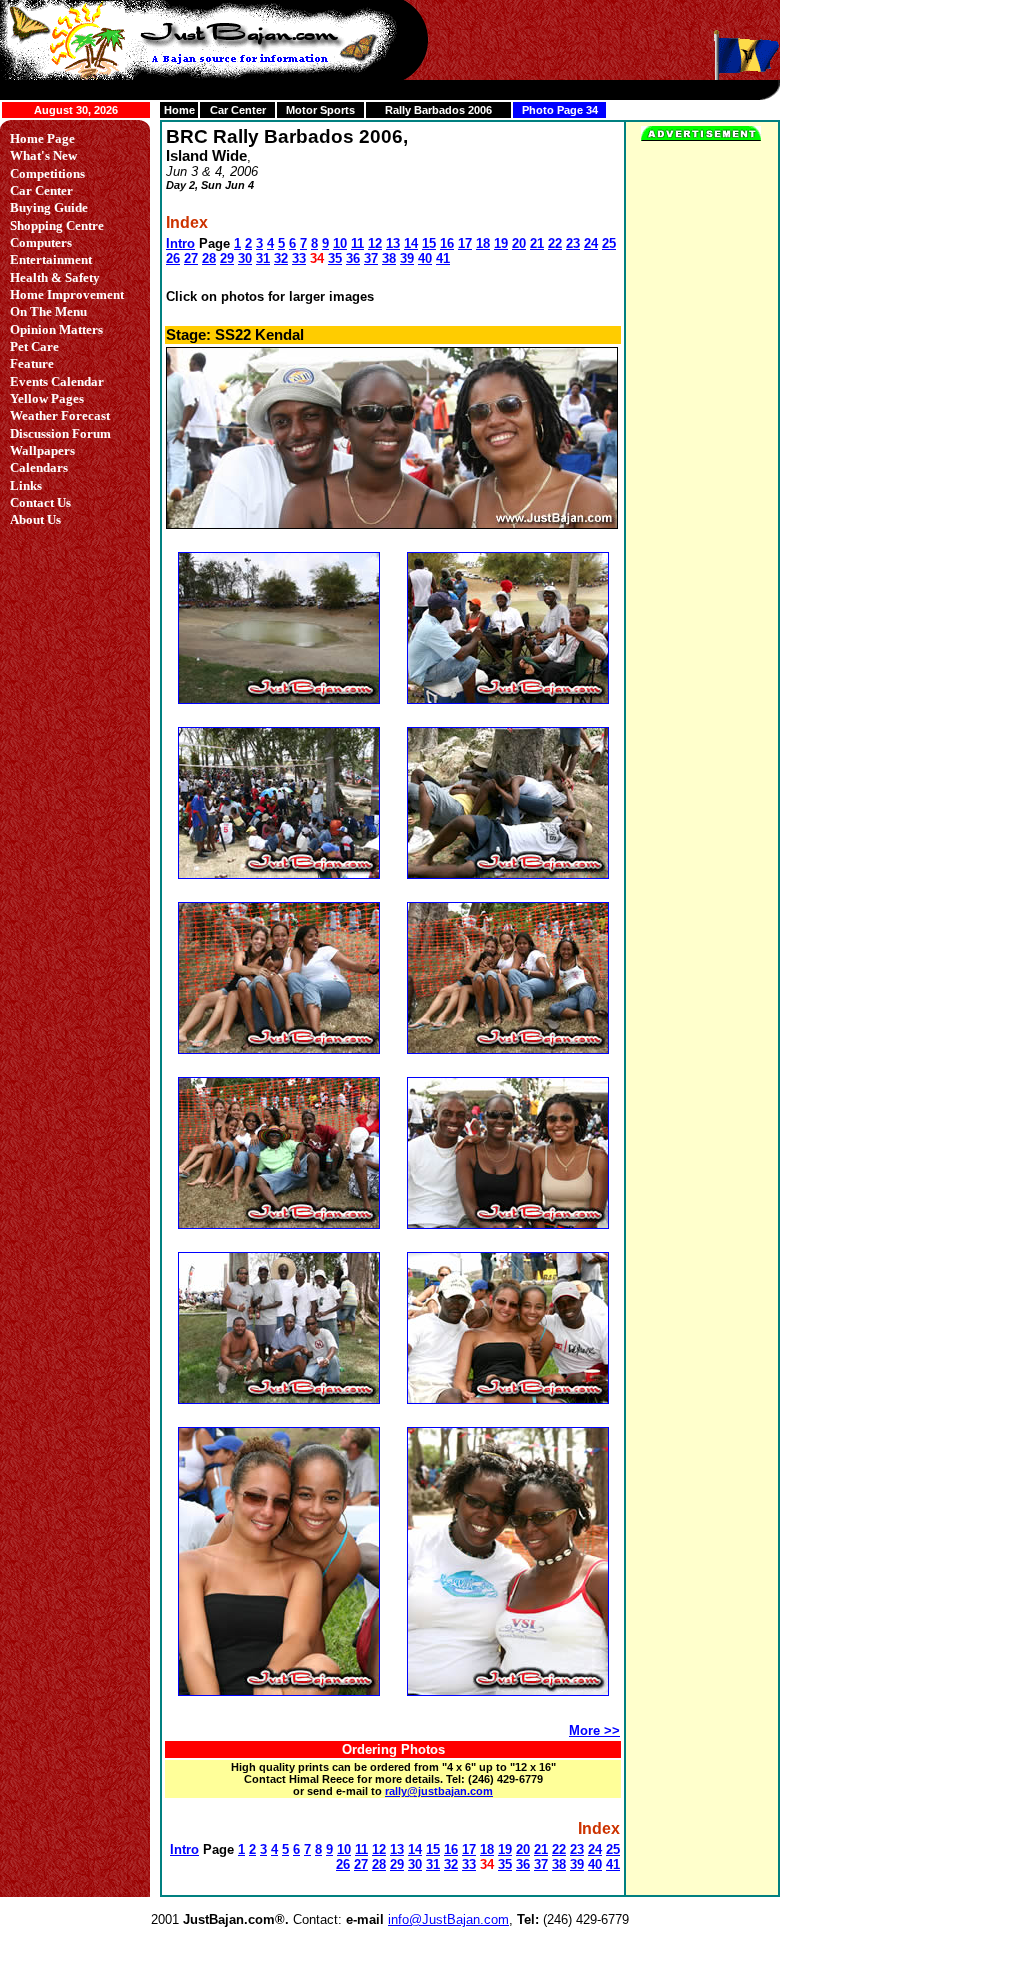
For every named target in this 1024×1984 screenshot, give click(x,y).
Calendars (39, 467)
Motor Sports (320, 110)
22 (555, 243)
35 (335, 258)
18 (483, 243)
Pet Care (34, 346)
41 (443, 258)
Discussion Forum (60, 433)
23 (573, 243)
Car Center (238, 110)
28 (209, 258)
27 (191, 258)
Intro (180, 243)
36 (353, 258)
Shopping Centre (57, 225)
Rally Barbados (425, 110)
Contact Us (40, 502)
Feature (32, 363)
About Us (35, 519)
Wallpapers (42, 450)
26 (173, 258)
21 (537, 243)
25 (609, 243)
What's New (43, 155)
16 (447, 243)
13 (393, 243)
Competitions (47, 173)
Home (179, 110)
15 (429, 243)
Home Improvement (67, 294)
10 (340, 243)
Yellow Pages (47, 398)
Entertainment (51, 259)
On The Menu (48, 311)
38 (389, 258)
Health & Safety (55, 277)
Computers (41, 242)
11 (357, 243)
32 (281, 258)
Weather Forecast (60, 415)
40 (425, 258)
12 (375, 243)
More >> (594, 1730)
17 (465, 243)
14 (411, 243)
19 (501, 243)
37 (371, 258)
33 (299, 258)
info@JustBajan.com (448, 1919)
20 (519, 243)
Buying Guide (49, 207)
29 (227, 258)
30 (245, 258)
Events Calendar (57, 381)
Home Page (42, 138)
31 (263, 258)
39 (407, 258)
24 (591, 243)
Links (26, 485)
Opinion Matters (56, 329)
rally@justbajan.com (439, 1791)
